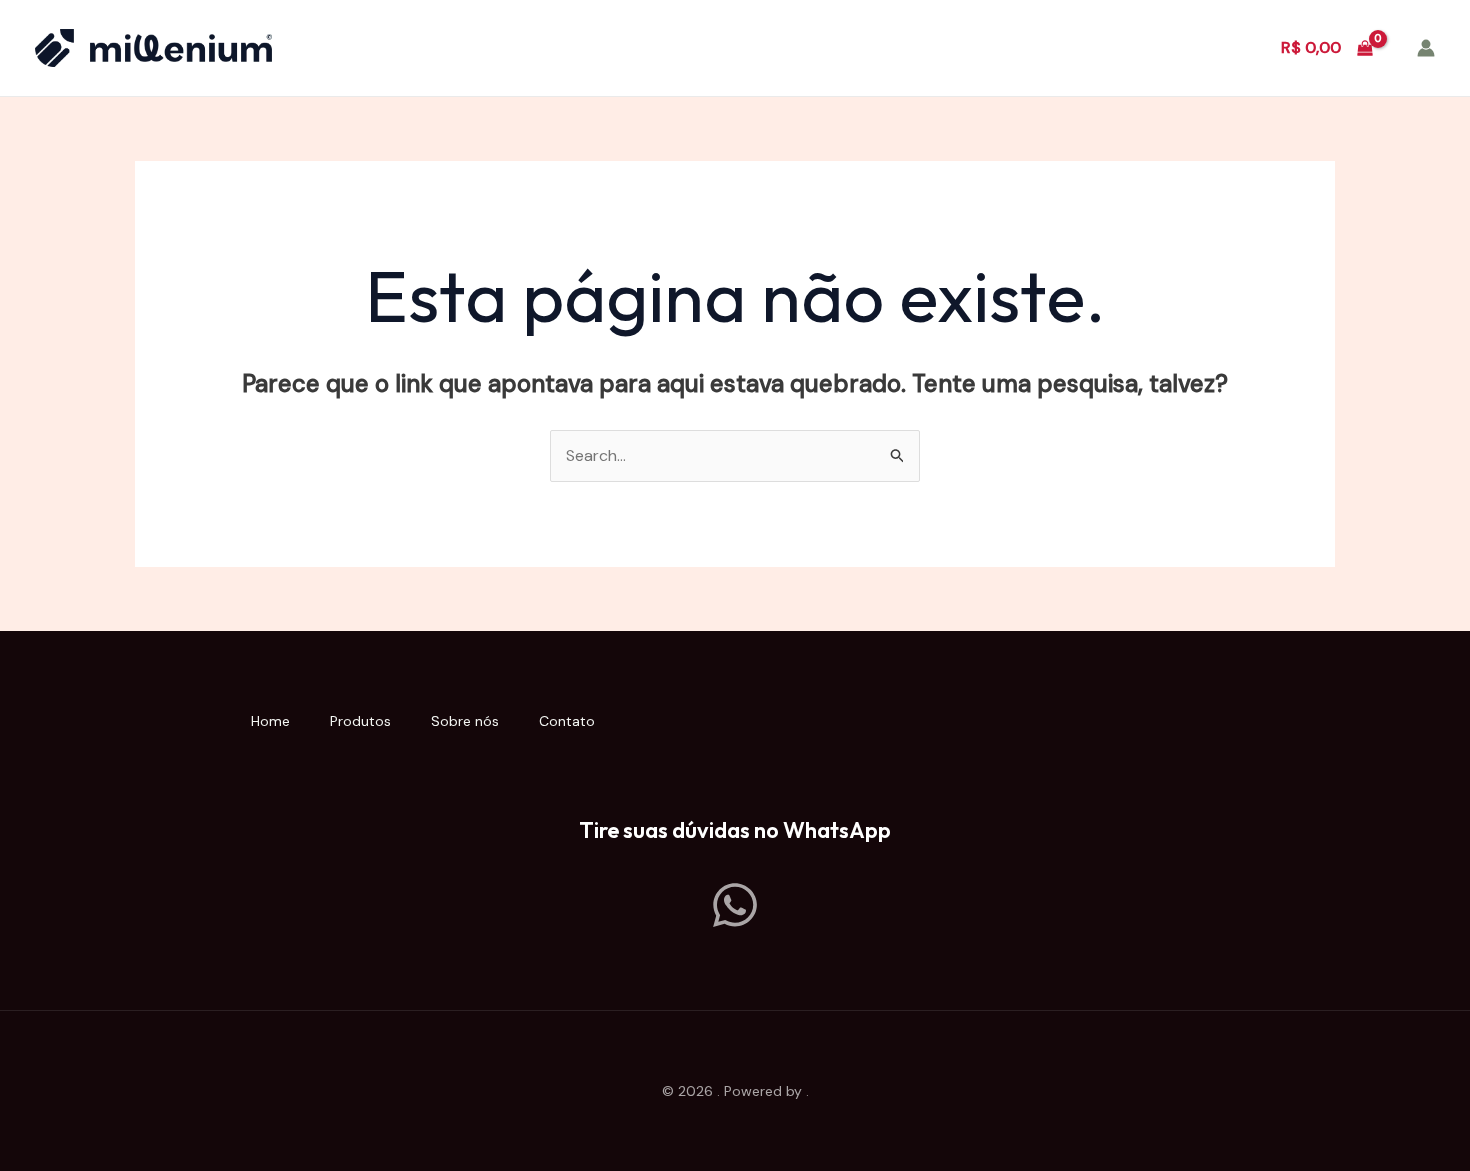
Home (270, 721)
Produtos (360, 721)
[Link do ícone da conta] (1426, 48)
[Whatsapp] (735, 905)
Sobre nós (465, 721)
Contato (567, 721)
